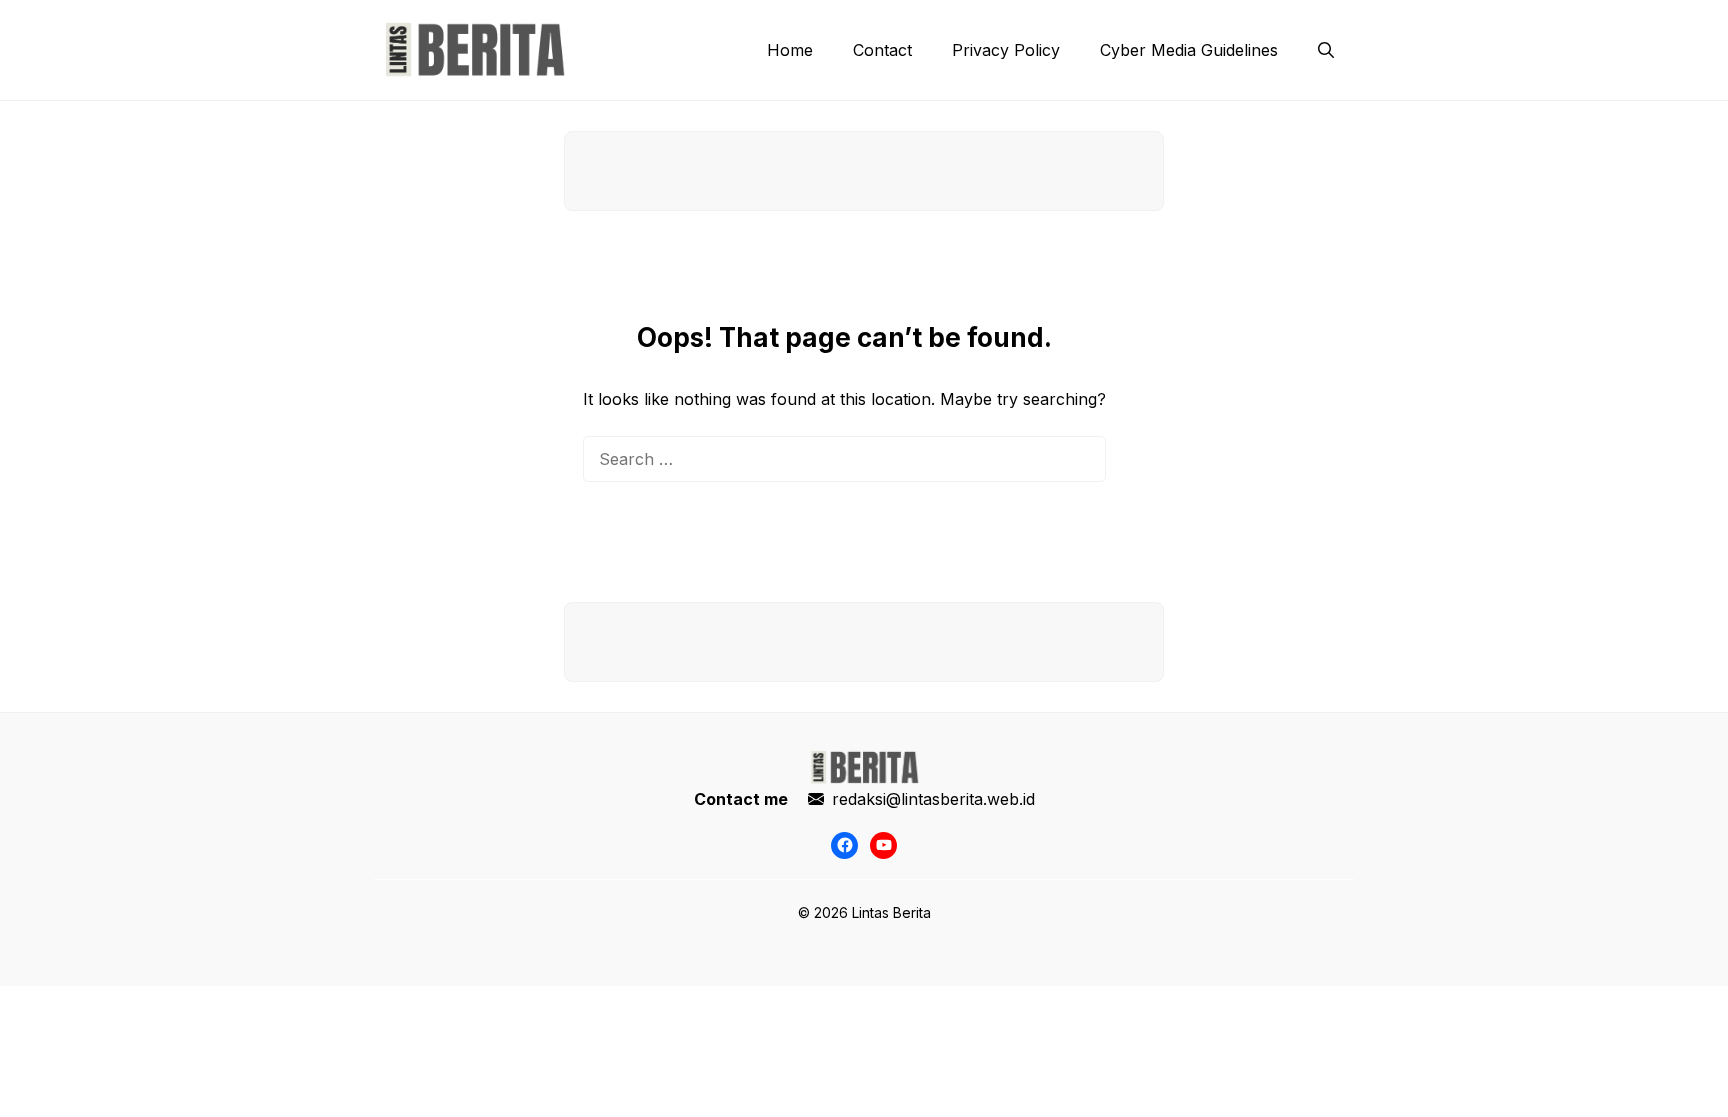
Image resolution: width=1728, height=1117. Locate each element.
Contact (882, 50)
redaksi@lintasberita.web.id (933, 799)
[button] (1326, 50)
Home (790, 50)
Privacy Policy (1006, 50)
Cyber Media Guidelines (1189, 50)
